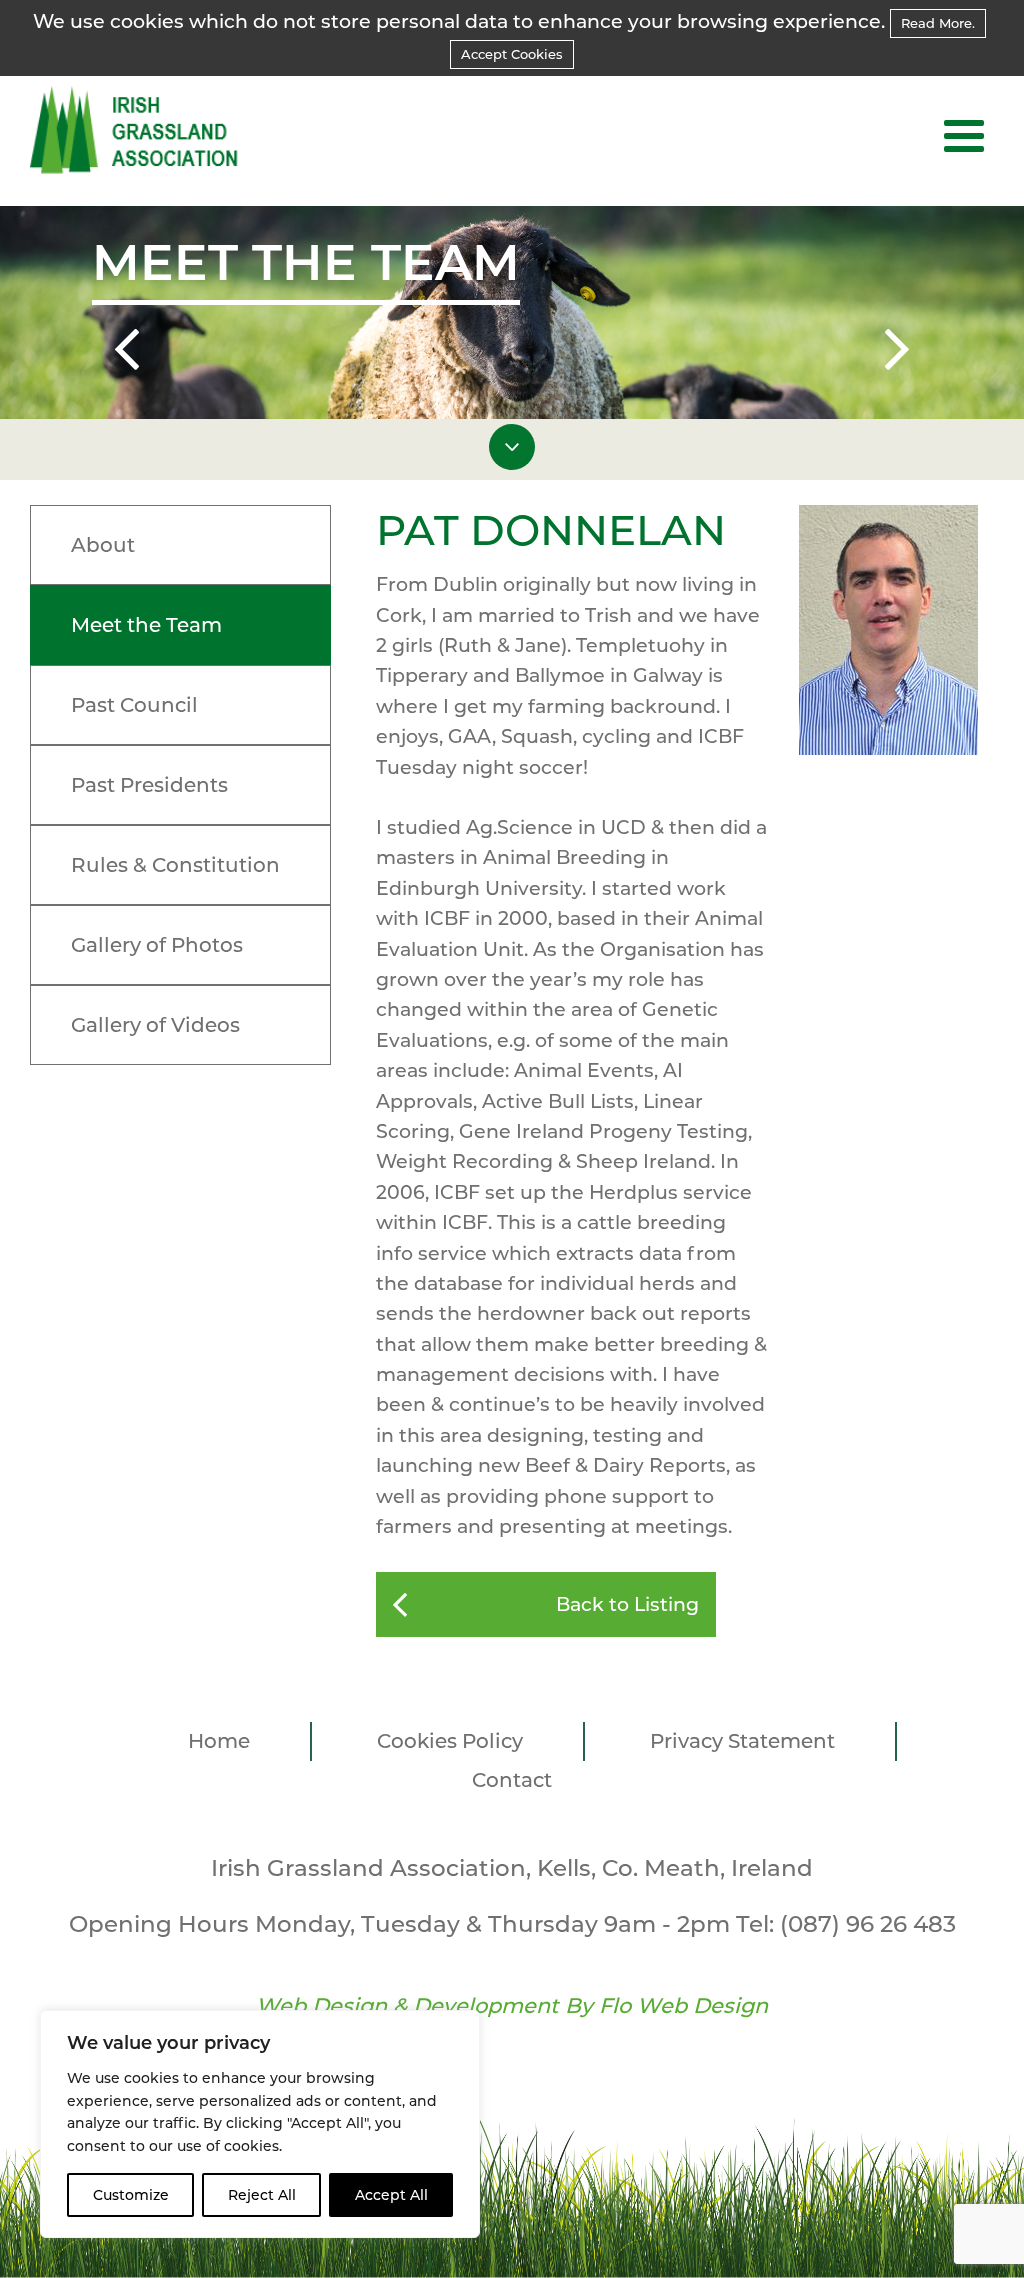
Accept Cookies (512, 54)
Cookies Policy (450, 1741)
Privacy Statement (742, 1741)
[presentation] (127, 353)
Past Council (134, 705)
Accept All (391, 2195)
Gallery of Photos (157, 945)
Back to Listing (627, 1604)
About (103, 545)
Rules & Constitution (175, 865)
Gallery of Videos (155, 1025)
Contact (512, 1780)
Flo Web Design (683, 2005)
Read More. (938, 23)
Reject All (262, 2195)
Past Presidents (149, 785)
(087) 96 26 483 (868, 1924)
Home (219, 1741)
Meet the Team (146, 625)
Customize (131, 2195)
